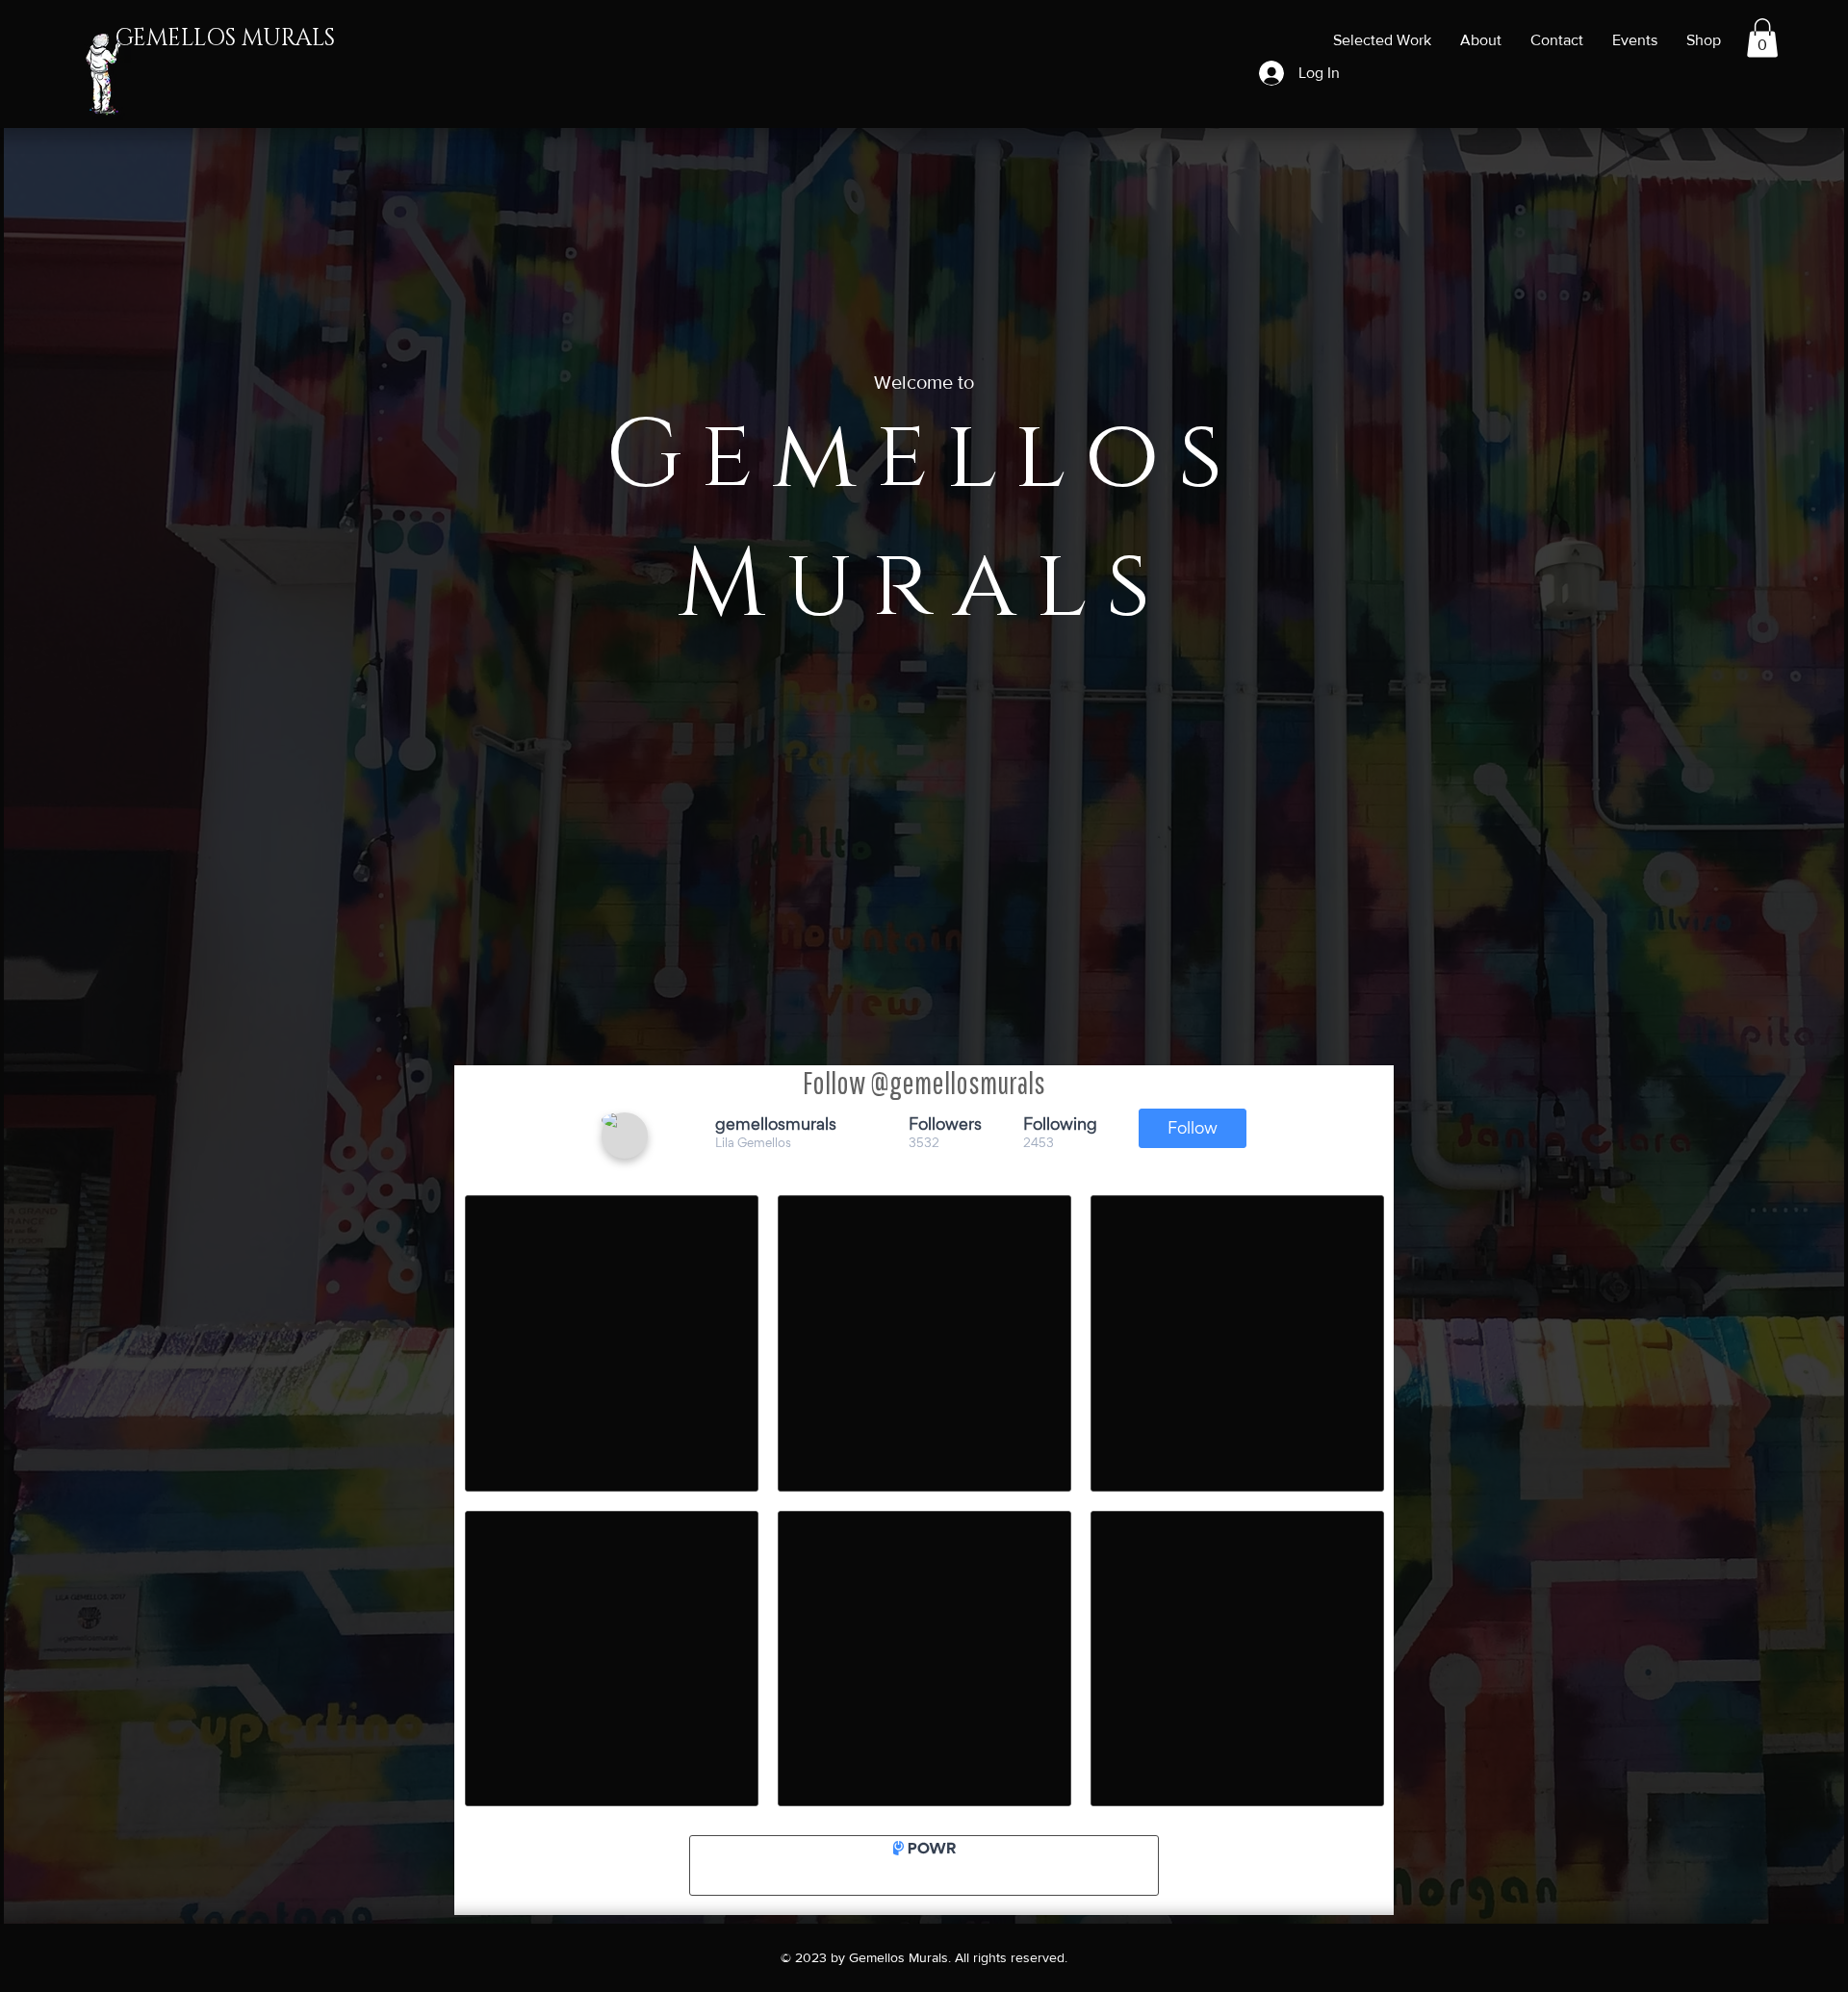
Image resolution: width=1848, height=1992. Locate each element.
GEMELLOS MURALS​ (225, 38)
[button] (1762, 38)
